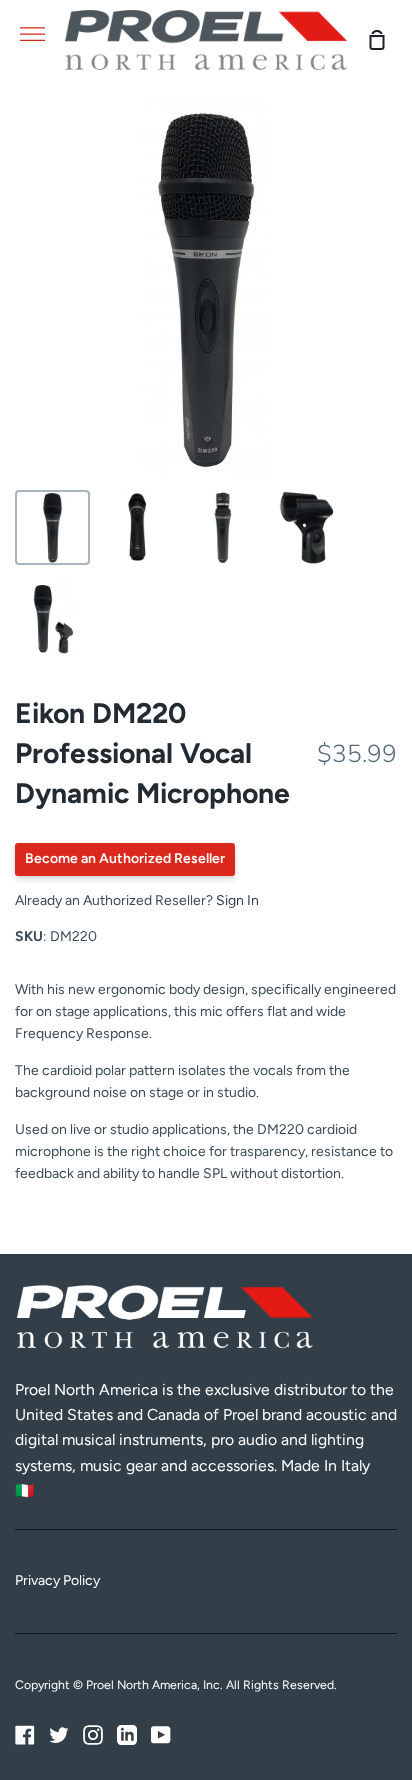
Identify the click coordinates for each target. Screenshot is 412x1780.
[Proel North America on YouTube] (161, 1735)
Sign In (237, 900)
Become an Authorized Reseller (125, 858)
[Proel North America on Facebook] (25, 1735)
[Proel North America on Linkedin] (127, 1735)
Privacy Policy (57, 1580)
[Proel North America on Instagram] (93, 1735)
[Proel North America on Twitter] (59, 1735)
